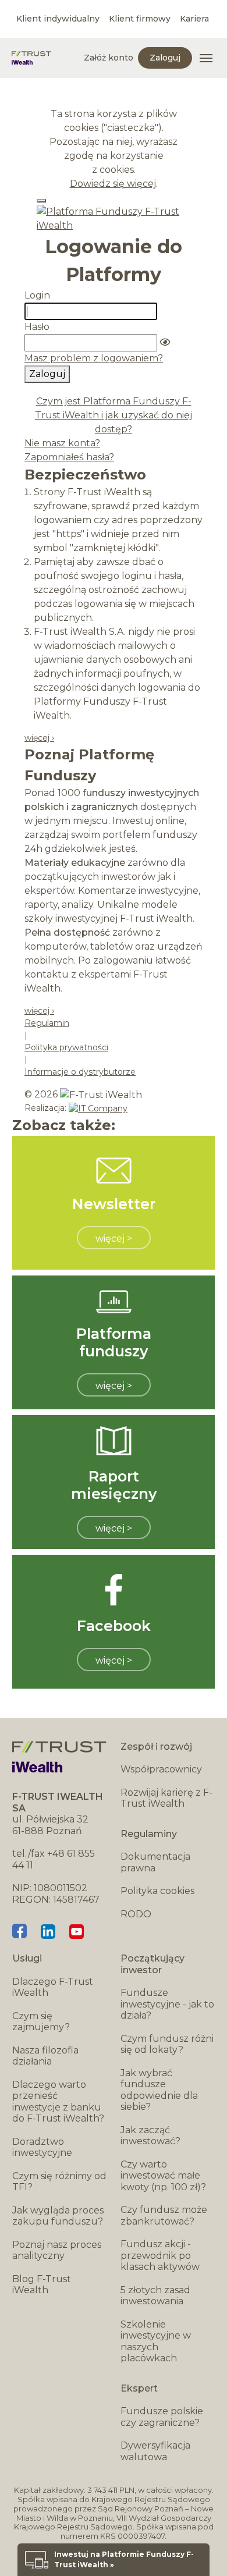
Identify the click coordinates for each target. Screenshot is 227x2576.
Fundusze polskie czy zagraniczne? (162, 2417)
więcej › (39, 738)
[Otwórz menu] (206, 58)
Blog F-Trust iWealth (42, 2285)
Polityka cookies (157, 1891)
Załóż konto (109, 58)
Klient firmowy (140, 19)
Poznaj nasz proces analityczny (57, 2250)
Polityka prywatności (66, 1047)
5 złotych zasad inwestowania (155, 2296)
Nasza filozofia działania (45, 2056)
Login (37, 295)
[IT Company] (98, 1108)
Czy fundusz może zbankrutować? (164, 2216)
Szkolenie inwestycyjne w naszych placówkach (156, 2342)
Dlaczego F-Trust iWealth (53, 1987)
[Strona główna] (31, 58)
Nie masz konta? (62, 443)
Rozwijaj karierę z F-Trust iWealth (166, 1798)
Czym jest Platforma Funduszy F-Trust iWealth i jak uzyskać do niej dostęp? (114, 415)
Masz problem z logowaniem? (94, 358)
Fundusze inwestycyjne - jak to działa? (167, 2004)
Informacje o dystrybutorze (80, 1072)
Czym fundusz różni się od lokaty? (167, 2044)
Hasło (37, 327)
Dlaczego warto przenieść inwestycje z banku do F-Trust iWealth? (58, 2102)
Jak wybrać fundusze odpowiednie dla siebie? (159, 2090)
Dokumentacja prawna (155, 1862)
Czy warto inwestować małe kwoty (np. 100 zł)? (163, 2176)
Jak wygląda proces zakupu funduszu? (58, 2216)
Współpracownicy (161, 1769)
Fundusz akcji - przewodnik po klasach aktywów (160, 2255)
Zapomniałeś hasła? (69, 457)
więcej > (114, 1239)
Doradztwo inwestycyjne (42, 2147)
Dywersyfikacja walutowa (155, 2451)
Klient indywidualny (58, 19)
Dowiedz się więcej (113, 184)
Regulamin (47, 1023)
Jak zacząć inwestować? (150, 2136)
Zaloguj (165, 58)
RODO (136, 1914)
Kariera (194, 19)
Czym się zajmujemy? (41, 2022)
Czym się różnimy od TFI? (59, 2182)
